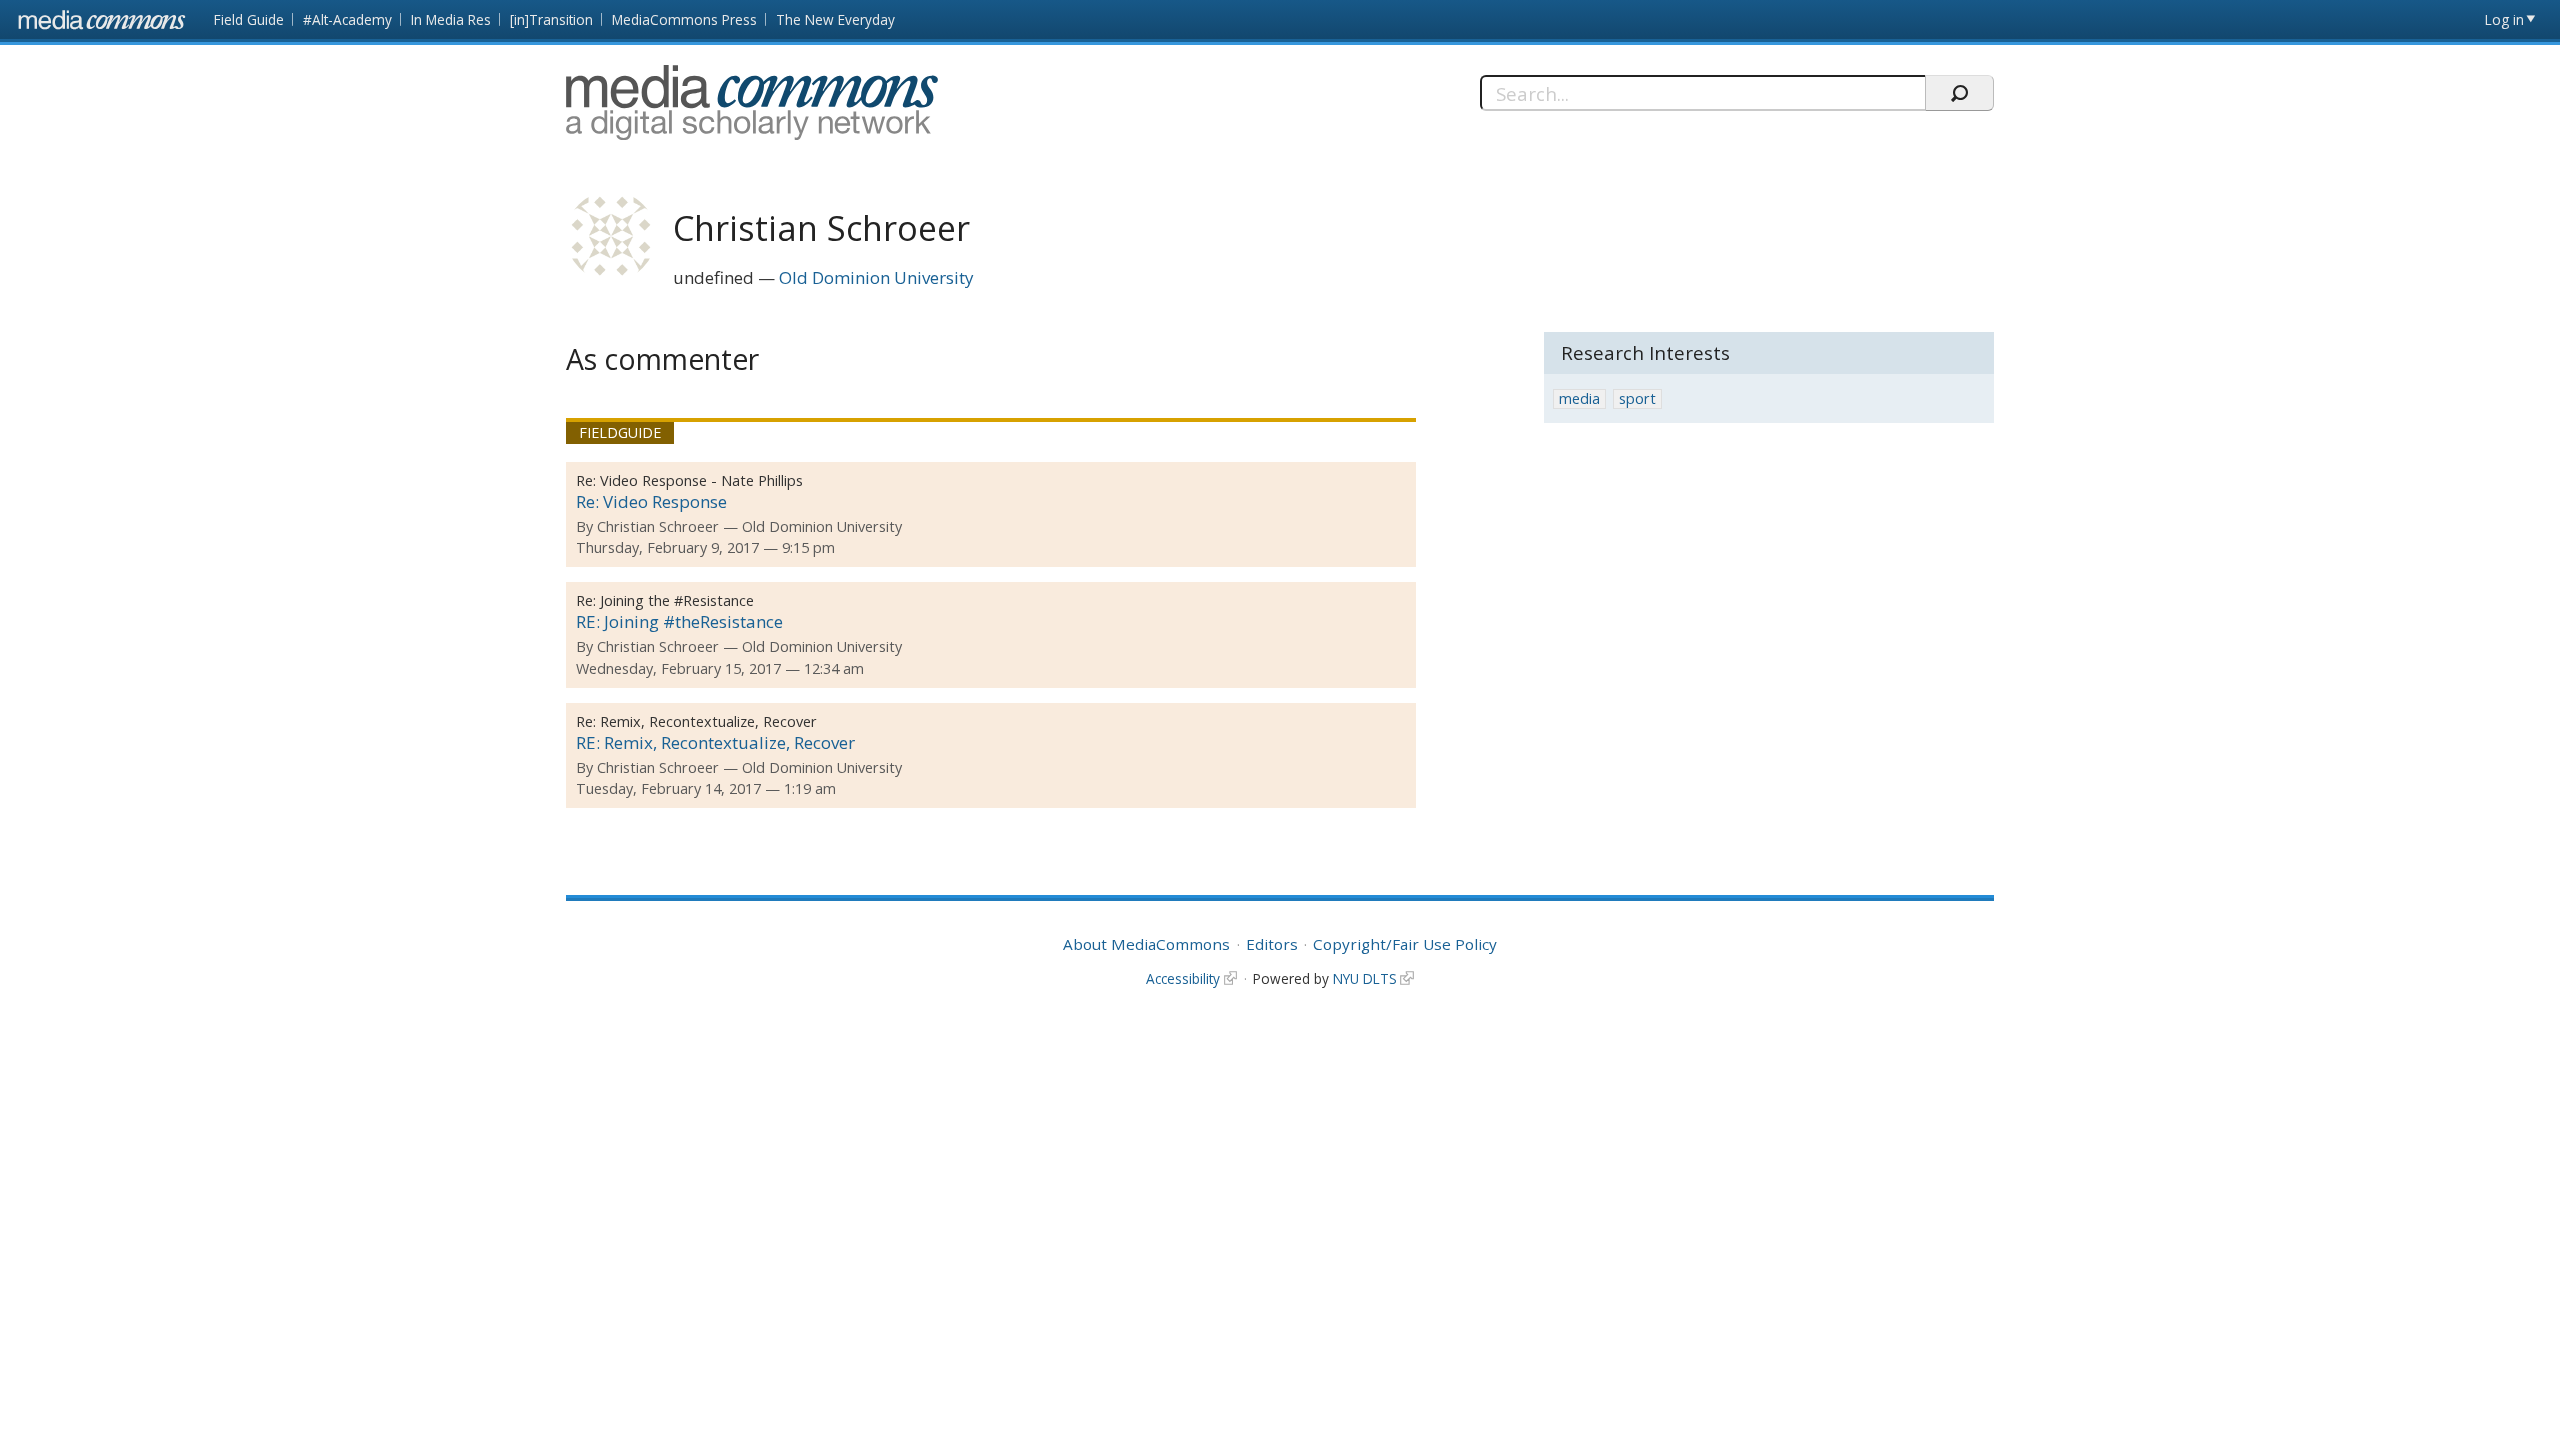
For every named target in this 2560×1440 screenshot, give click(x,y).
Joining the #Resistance (677, 600)
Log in (2504, 19)
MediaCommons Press (684, 19)
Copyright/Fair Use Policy (1405, 944)
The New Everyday (835, 19)
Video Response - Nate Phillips (701, 480)
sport (1637, 398)
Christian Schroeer (658, 526)
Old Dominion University (876, 277)
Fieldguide (620, 432)
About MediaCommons (1146, 944)
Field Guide (249, 19)
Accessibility (1183, 978)
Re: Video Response (651, 501)
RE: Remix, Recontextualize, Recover (715, 742)
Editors (1272, 944)
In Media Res (451, 19)
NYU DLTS (1365, 978)
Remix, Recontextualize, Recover (708, 721)
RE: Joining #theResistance (679, 621)
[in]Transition (551, 19)
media (1579, 398)
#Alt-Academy (347, 19)
